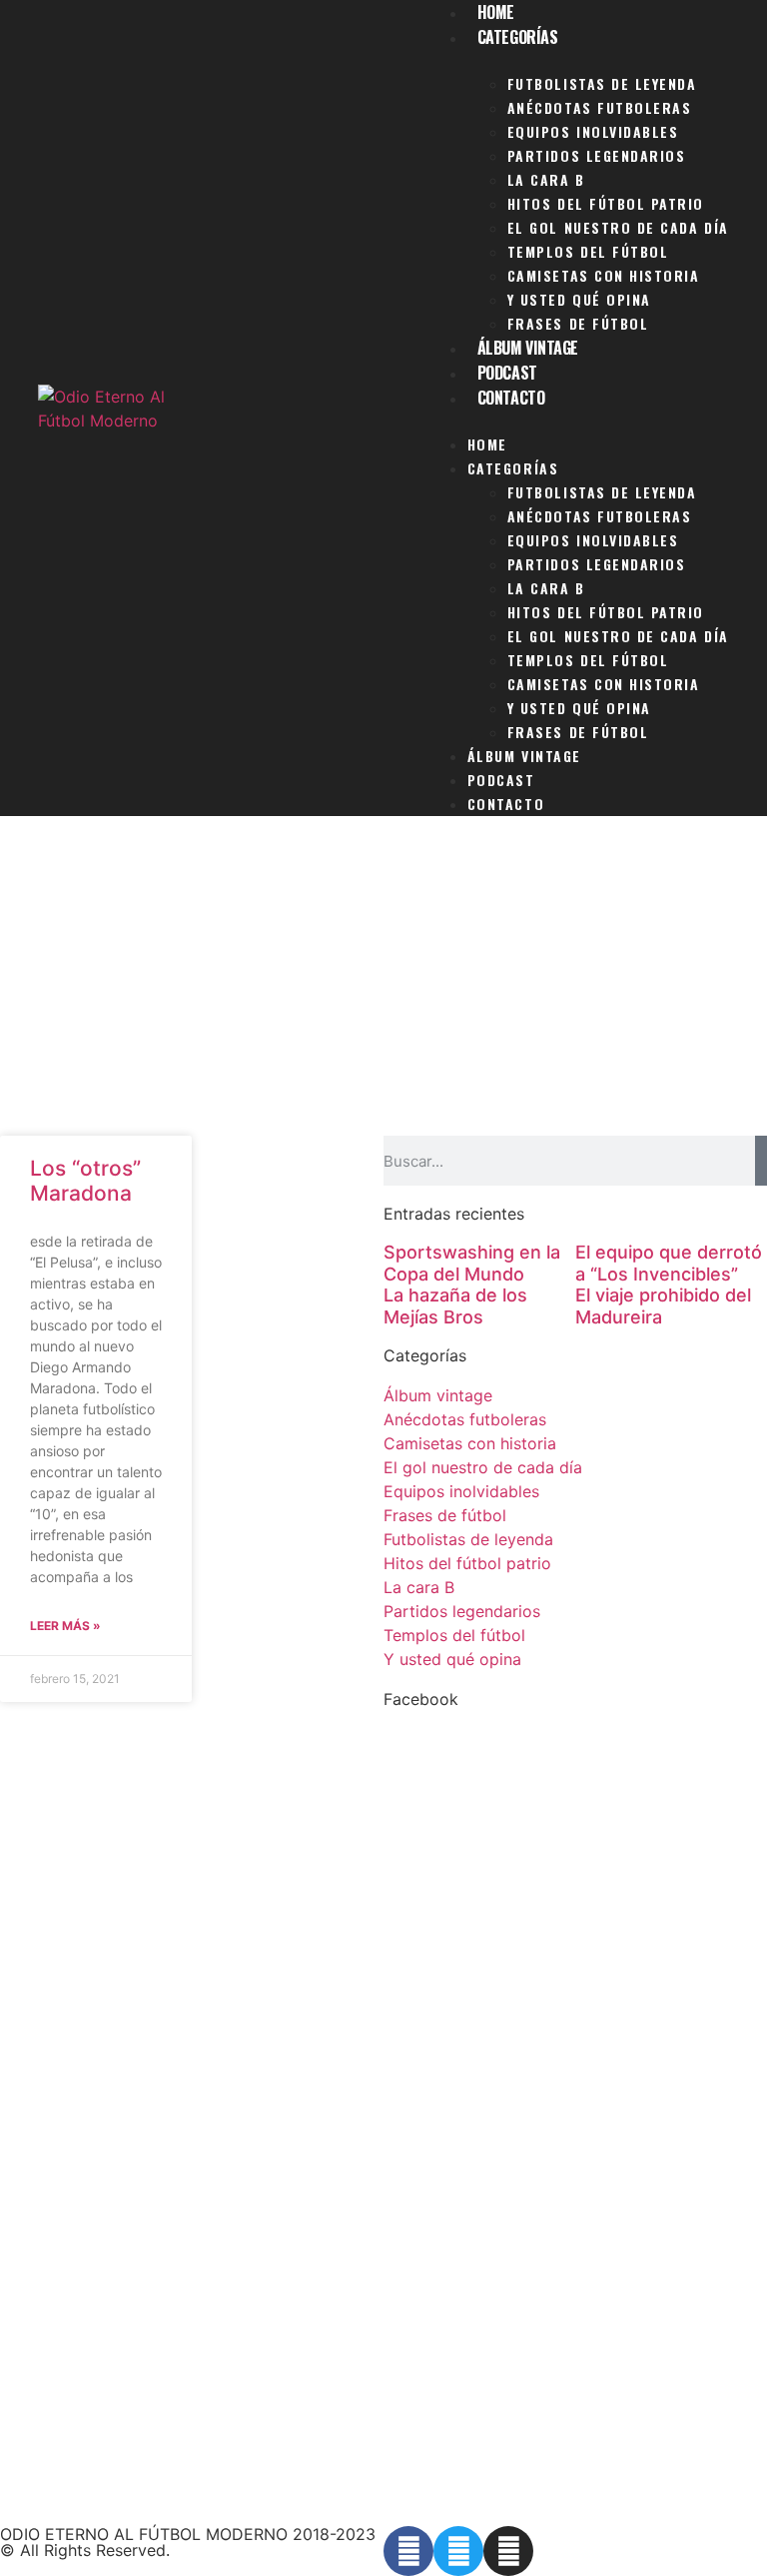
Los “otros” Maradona (85, 1181)
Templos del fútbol (588, 251)
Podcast (507, 373)
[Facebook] (408, 2551)
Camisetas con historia (604, 275)
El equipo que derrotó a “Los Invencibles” (669, 1263)
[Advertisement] (383, 986)
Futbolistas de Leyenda (602, 83)
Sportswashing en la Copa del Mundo (472, 1263)
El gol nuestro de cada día (618, 227)
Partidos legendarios (597, 155)
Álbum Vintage (528, 348)
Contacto (511, 398)
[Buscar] (761, 1161)
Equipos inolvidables (593, 131)
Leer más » (65, 1626)
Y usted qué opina (579, 299)
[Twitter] (458, 2551)
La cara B (546, 179)
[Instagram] (508, 2551)
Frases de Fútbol (578, 323)
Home (487, 444)
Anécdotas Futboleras (600, 107)
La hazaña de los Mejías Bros (455, 1306)
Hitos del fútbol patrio (606, 203)
